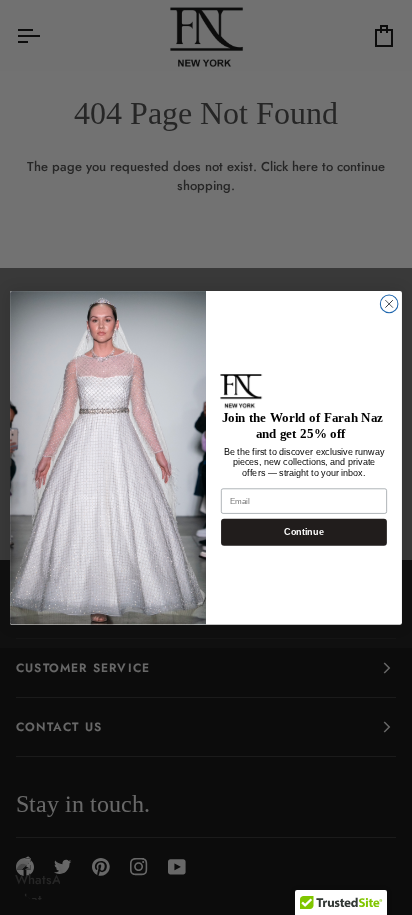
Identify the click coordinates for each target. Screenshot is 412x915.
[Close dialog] (389, 304)
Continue (303, 532)
